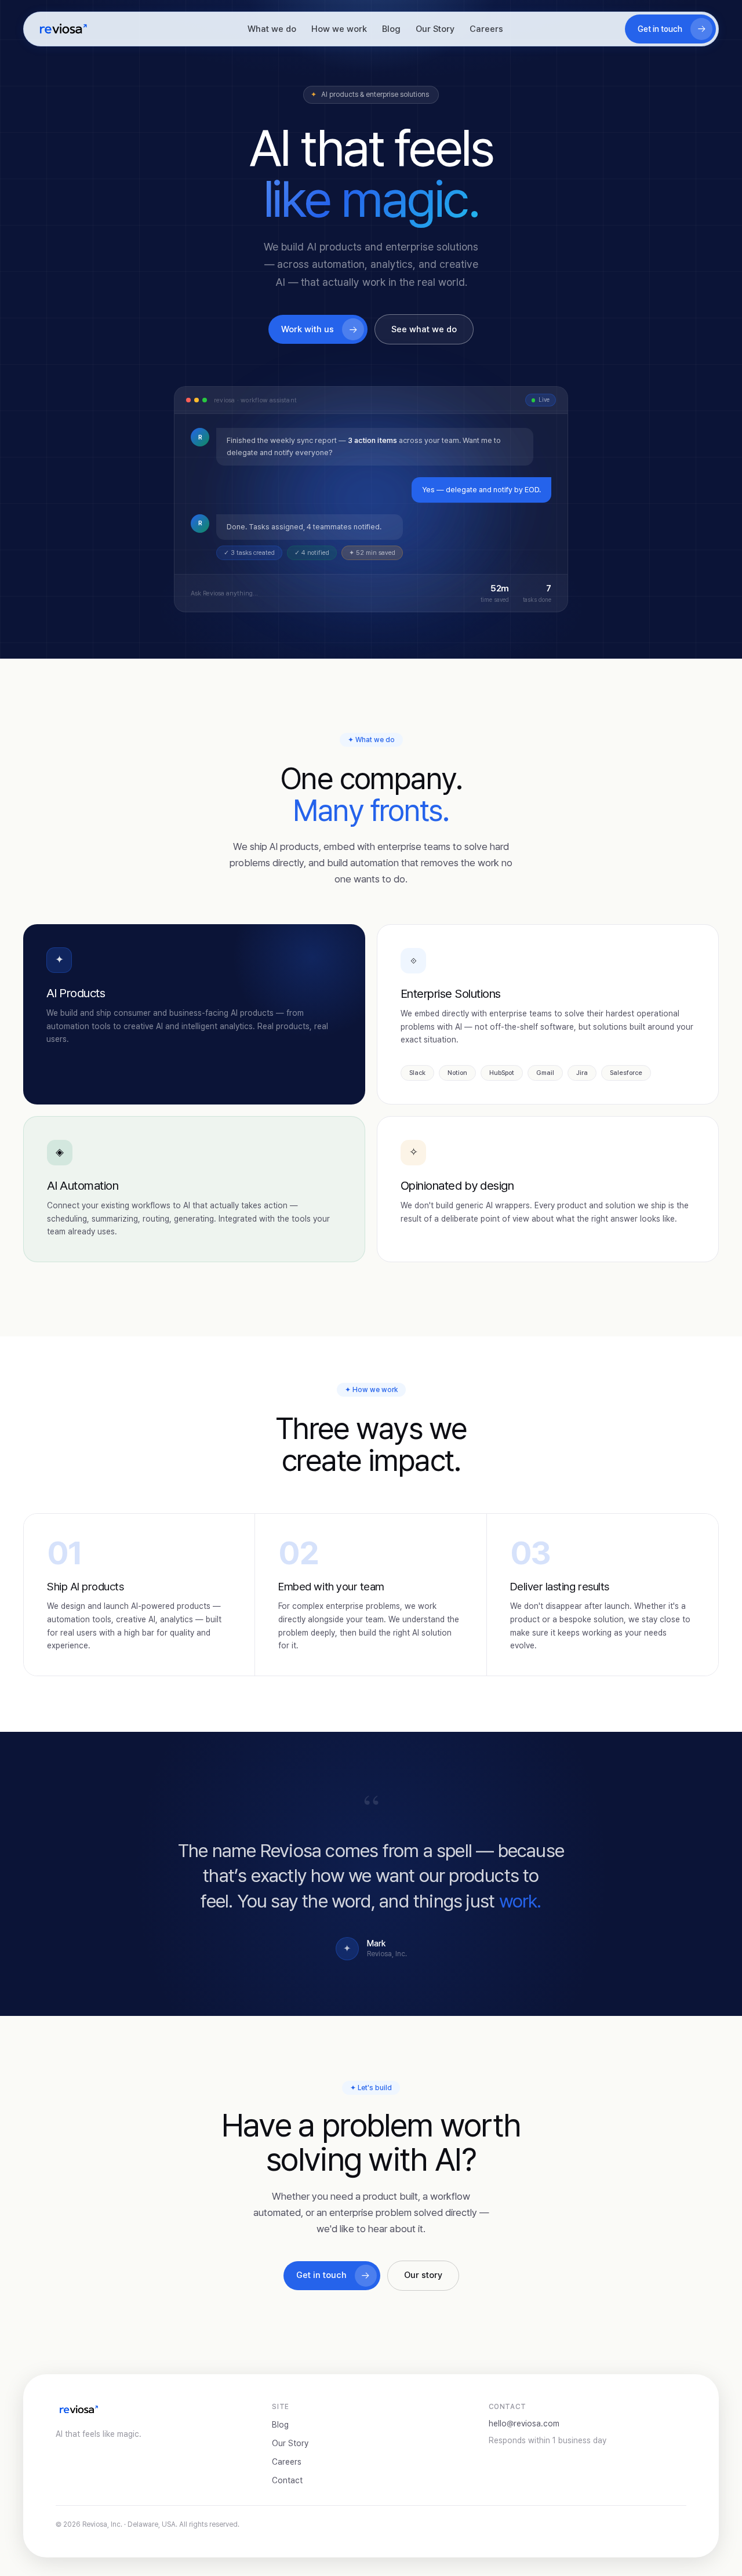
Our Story (435, 29)
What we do (272, 29)
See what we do (424, 329)
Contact (287, 2480)
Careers (486, 29)
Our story (423, 2275)
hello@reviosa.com (524, 2424)
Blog (391, 29)
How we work (339, 29)
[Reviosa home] (63, 29)
